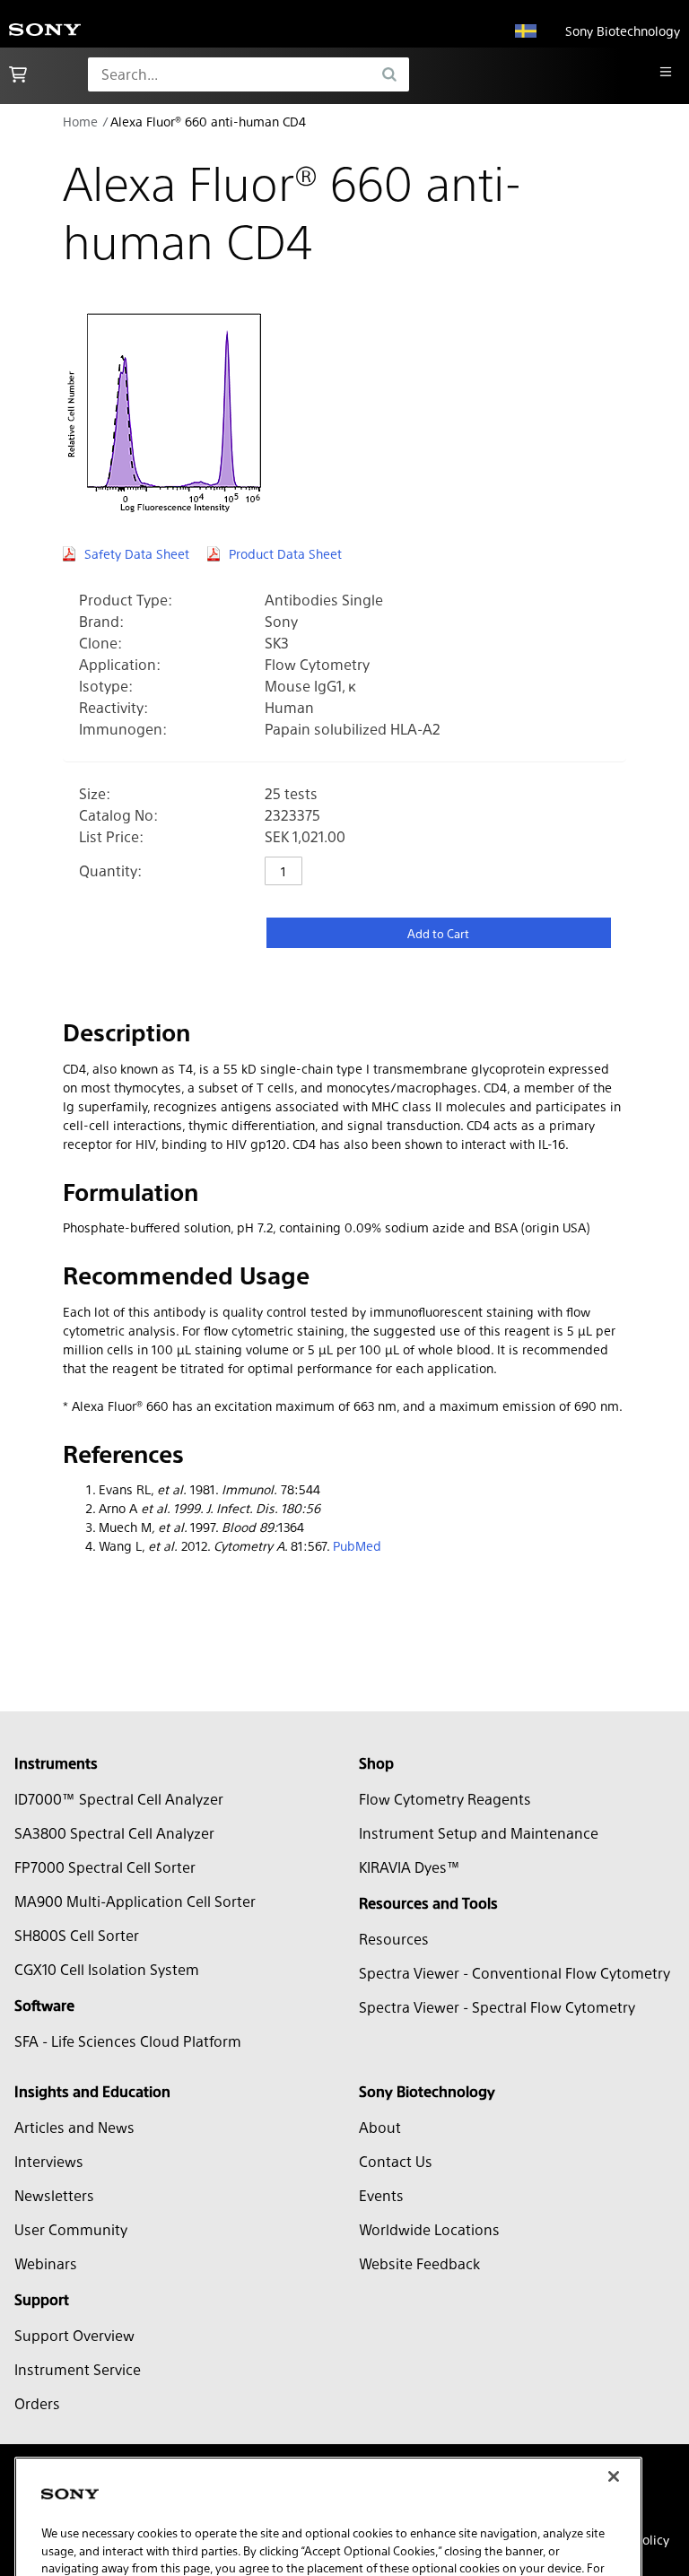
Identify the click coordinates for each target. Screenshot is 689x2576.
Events (381, 2195)
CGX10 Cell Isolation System (107, 1969)
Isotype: (106, 686)
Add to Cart (438, 933)
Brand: (101, 621)
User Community (71, 2229)
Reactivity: (113, 707)
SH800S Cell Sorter (77, 1935)
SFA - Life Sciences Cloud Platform (128, 2041)
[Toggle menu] (666, 72)
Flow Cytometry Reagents (445, 1799)
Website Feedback (419, 2263)
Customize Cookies (120, 2548)
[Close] (614, 2394)
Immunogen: (123, 729)
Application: (120, 664)
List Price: (111, 836)
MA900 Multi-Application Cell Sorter (135, 1901)
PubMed (357, 1545)
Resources (394, 1939)
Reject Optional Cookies (374, 2548)
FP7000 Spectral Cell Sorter (105, 1867)
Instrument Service (78, 2369)
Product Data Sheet (285, 553)
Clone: (100, 643)
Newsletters (54, 2195)
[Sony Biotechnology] (45, 31)
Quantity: (110, 870)
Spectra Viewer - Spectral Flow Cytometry (497, 2007)
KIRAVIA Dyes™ (410, 1867)
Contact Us (396, 2161)
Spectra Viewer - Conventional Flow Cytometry (515, 1973)
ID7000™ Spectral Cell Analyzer (119, 1799)
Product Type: (126, 600)
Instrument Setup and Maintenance (479, 1833)
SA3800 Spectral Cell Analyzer (114, 1833)
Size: (95, 793)
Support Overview (74, 2335)
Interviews (49, 2161)
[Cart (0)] (18, 74)
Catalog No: (118, 815)
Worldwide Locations (429, 2229)
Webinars (46, 2263)
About (380, 2127)
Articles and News (74, 2127)
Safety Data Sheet (137, 553)
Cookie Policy (238, 2502)
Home (80, 121)
